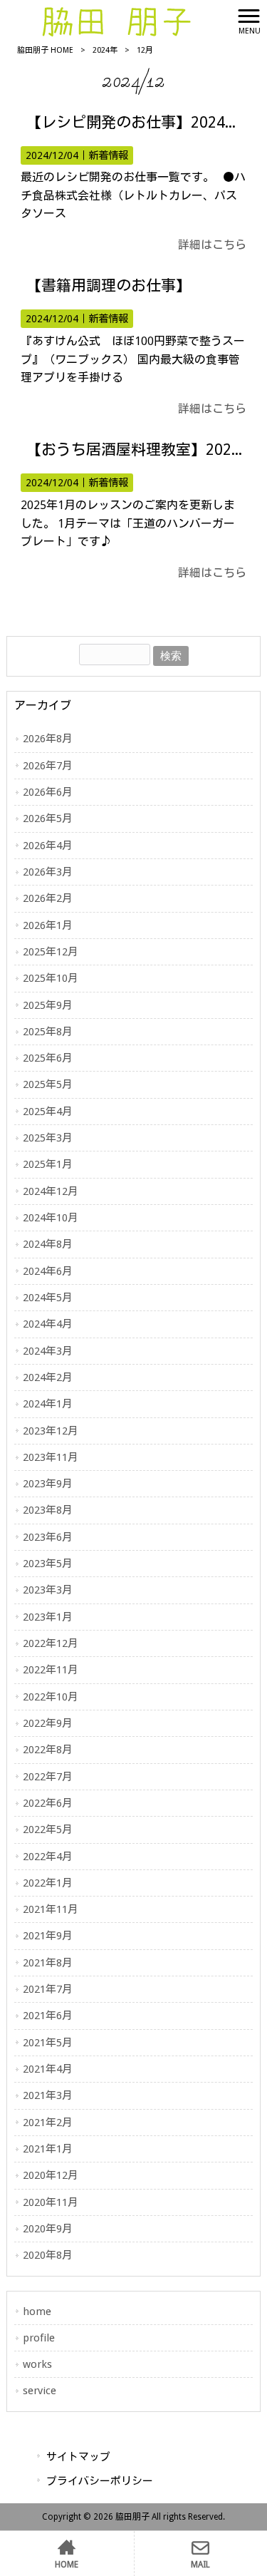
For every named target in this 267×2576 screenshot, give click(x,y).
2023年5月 (48, 1564)
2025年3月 (48, 1138)
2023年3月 (48, 1590)
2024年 (105, 50)
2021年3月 (48, 2095)
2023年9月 (48, 1484)
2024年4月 (48, 1324)
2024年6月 (48, 1271)
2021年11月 (51, 1909)
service (40, 2391)
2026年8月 (48, 739)
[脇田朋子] (116, 20)
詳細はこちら (212, 245)
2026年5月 (48, 819)
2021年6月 (48, 2016)
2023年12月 (51, 1431)
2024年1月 (48, 1404)
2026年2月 (48, 898)
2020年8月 (48, 2255)
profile (39, 2338)
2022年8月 (48, 1750)
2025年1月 (48, 1164)
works (37, 2364)
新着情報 (108, 155)
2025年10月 (51, 978)
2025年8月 (48, 1032)
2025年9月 (48, 1005)
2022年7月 (48, 1777)
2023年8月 (48, 1510)
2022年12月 (51, 1643)
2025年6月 (48, 1058)
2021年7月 (48, 1989)
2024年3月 (48, 1351)
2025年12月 (51, 952)
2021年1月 (48, 2149)
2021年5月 (48, 2043)
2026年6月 (48, 792)
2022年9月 (48, 1723)
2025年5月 (48, 1084)
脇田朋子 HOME (45, 50)
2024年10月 (51, 1218)
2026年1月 (48, 925)
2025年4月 (48, 1112)
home (37, 2311)
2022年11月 (51, 1670)
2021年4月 (48, 2069)
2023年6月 (48, 1537)
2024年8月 (48, 1244)
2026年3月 (48, 872)
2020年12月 (51, 2175)
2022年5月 (48, 1830)
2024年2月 (48, 1377)
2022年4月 (48, 1857)
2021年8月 (48, 1963)
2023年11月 (51, 1457)
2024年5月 (48, 1298)
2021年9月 (48, 1936)
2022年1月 (48, 1883)
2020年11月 (51, 2202)
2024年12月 (51, 1191)
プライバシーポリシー (100, 2481)
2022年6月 (48, 1803)
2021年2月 (48, 2123)
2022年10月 (51, 1697)
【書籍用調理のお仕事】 (109, 286)
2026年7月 (48, 766)
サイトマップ (78, 2457)
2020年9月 (48, 2229)
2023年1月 (48, 1617)
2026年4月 (48, 846)
